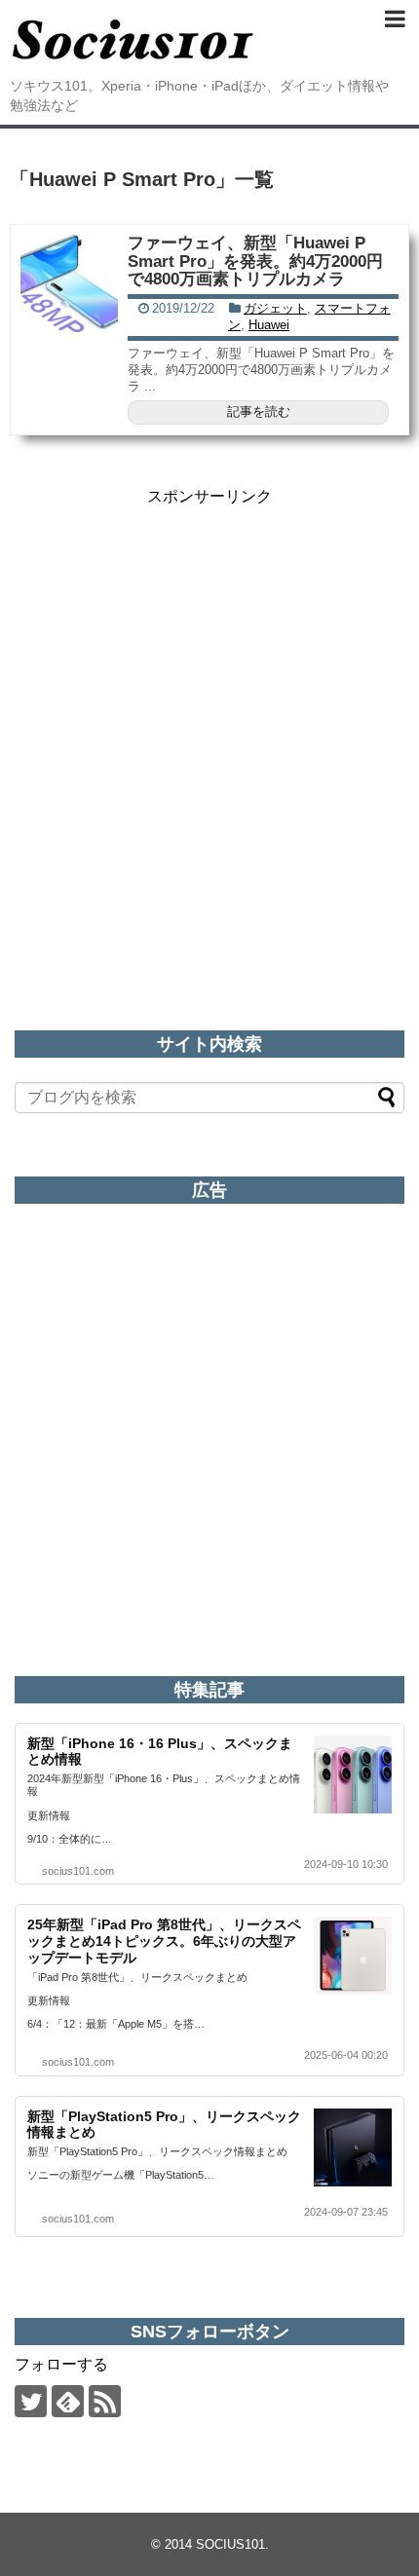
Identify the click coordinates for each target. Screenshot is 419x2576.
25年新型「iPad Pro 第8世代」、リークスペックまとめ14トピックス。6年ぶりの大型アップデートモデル (164, 1941)
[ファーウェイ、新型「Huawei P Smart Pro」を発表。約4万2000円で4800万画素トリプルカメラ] (69, 283)
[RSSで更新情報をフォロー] (105, 2401)
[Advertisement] (209, 717)
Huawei (269, 325)
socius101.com (78, 1871)
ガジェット (275, 308)
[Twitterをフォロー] (31, 2401)
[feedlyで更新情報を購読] (68, 2401)
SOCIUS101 (230, 2544)
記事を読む (259, 411)
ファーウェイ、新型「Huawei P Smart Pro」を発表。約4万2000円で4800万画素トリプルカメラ (255, 261)
